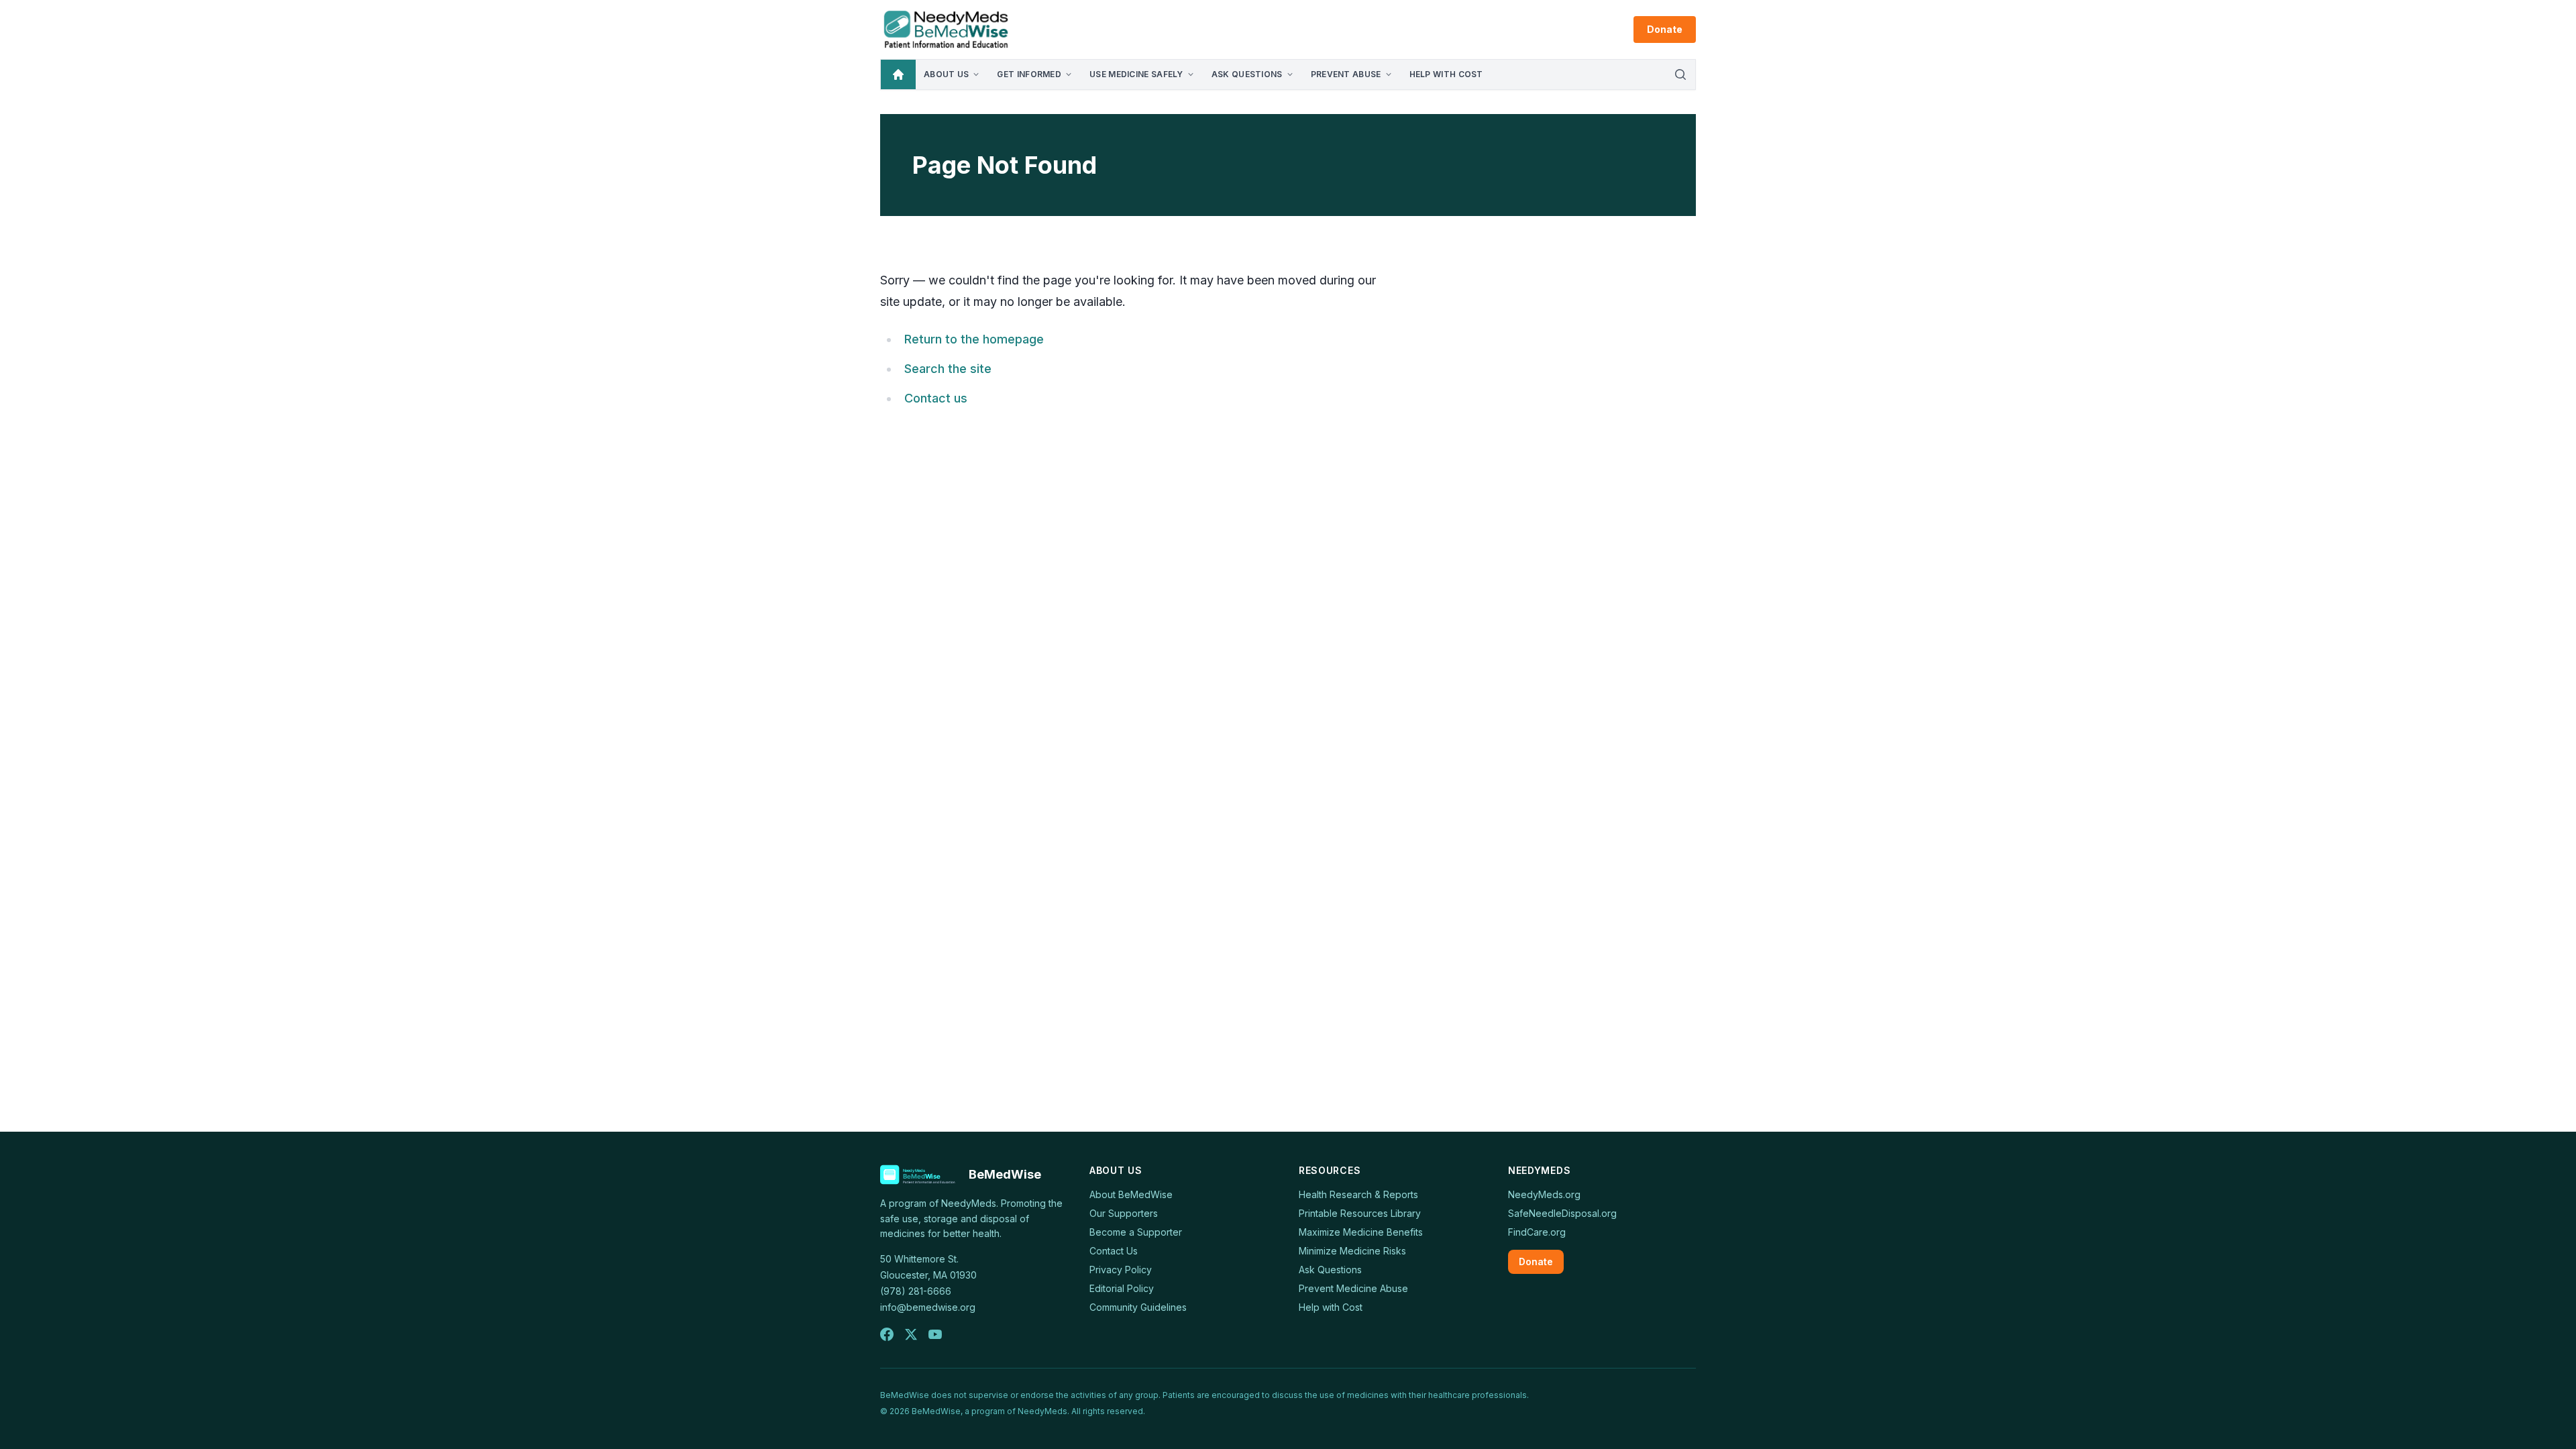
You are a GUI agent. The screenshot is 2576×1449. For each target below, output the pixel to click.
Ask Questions (1247, 74)
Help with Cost (1446, 74)
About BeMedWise (1131, 1194)
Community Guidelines (1138, 1307)
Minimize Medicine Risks (1352, 1251)
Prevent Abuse (1346, 74)
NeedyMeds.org (1544, 1194)
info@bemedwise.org (928, 1307)
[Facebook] (887, 1334)
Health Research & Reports (1358, 1194)
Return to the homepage (974, 339)
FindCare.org (1537, 1232)
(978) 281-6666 (916, 1291)
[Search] (1680, 74)
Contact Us (1114, 1251)
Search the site (948, 369)
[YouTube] (935, 1334)
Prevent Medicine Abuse (1353, 1288)
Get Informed (1029, 74)
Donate (1665, 29)
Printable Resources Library (1360, 1213)
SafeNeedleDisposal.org (1562, 1213)
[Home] (898, 74)
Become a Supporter (1136, 1232)
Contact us (936, 398)
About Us (946, 74)
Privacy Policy (1121, 1270)
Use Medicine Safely (1136, 74)
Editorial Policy (1122, 1288)
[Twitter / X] (911, 1334)
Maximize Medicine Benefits (1361, 1232)
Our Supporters (1124, 1213)
